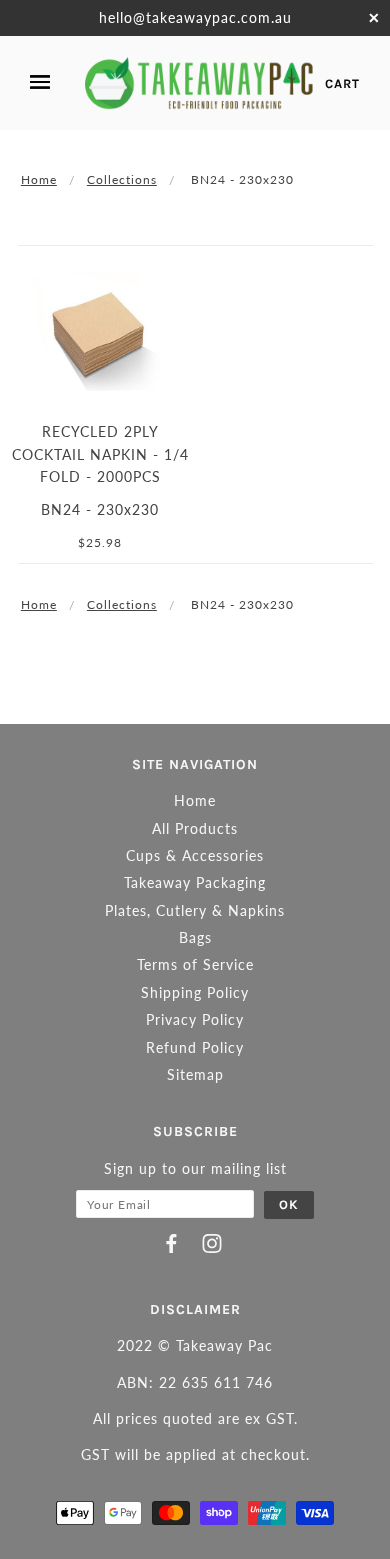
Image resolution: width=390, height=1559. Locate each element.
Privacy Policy (195, 1019)
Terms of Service (195, 964)
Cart (342, 83)
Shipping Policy (195, 992)
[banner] (200, 82)
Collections (122, 179)
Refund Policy (195, 1047)
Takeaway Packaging (195, 882)
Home (39, 179)
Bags (195, 937)
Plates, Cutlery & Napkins (195, 910)
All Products (195, 828)
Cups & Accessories (195, 855)
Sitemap (195, 1074)
